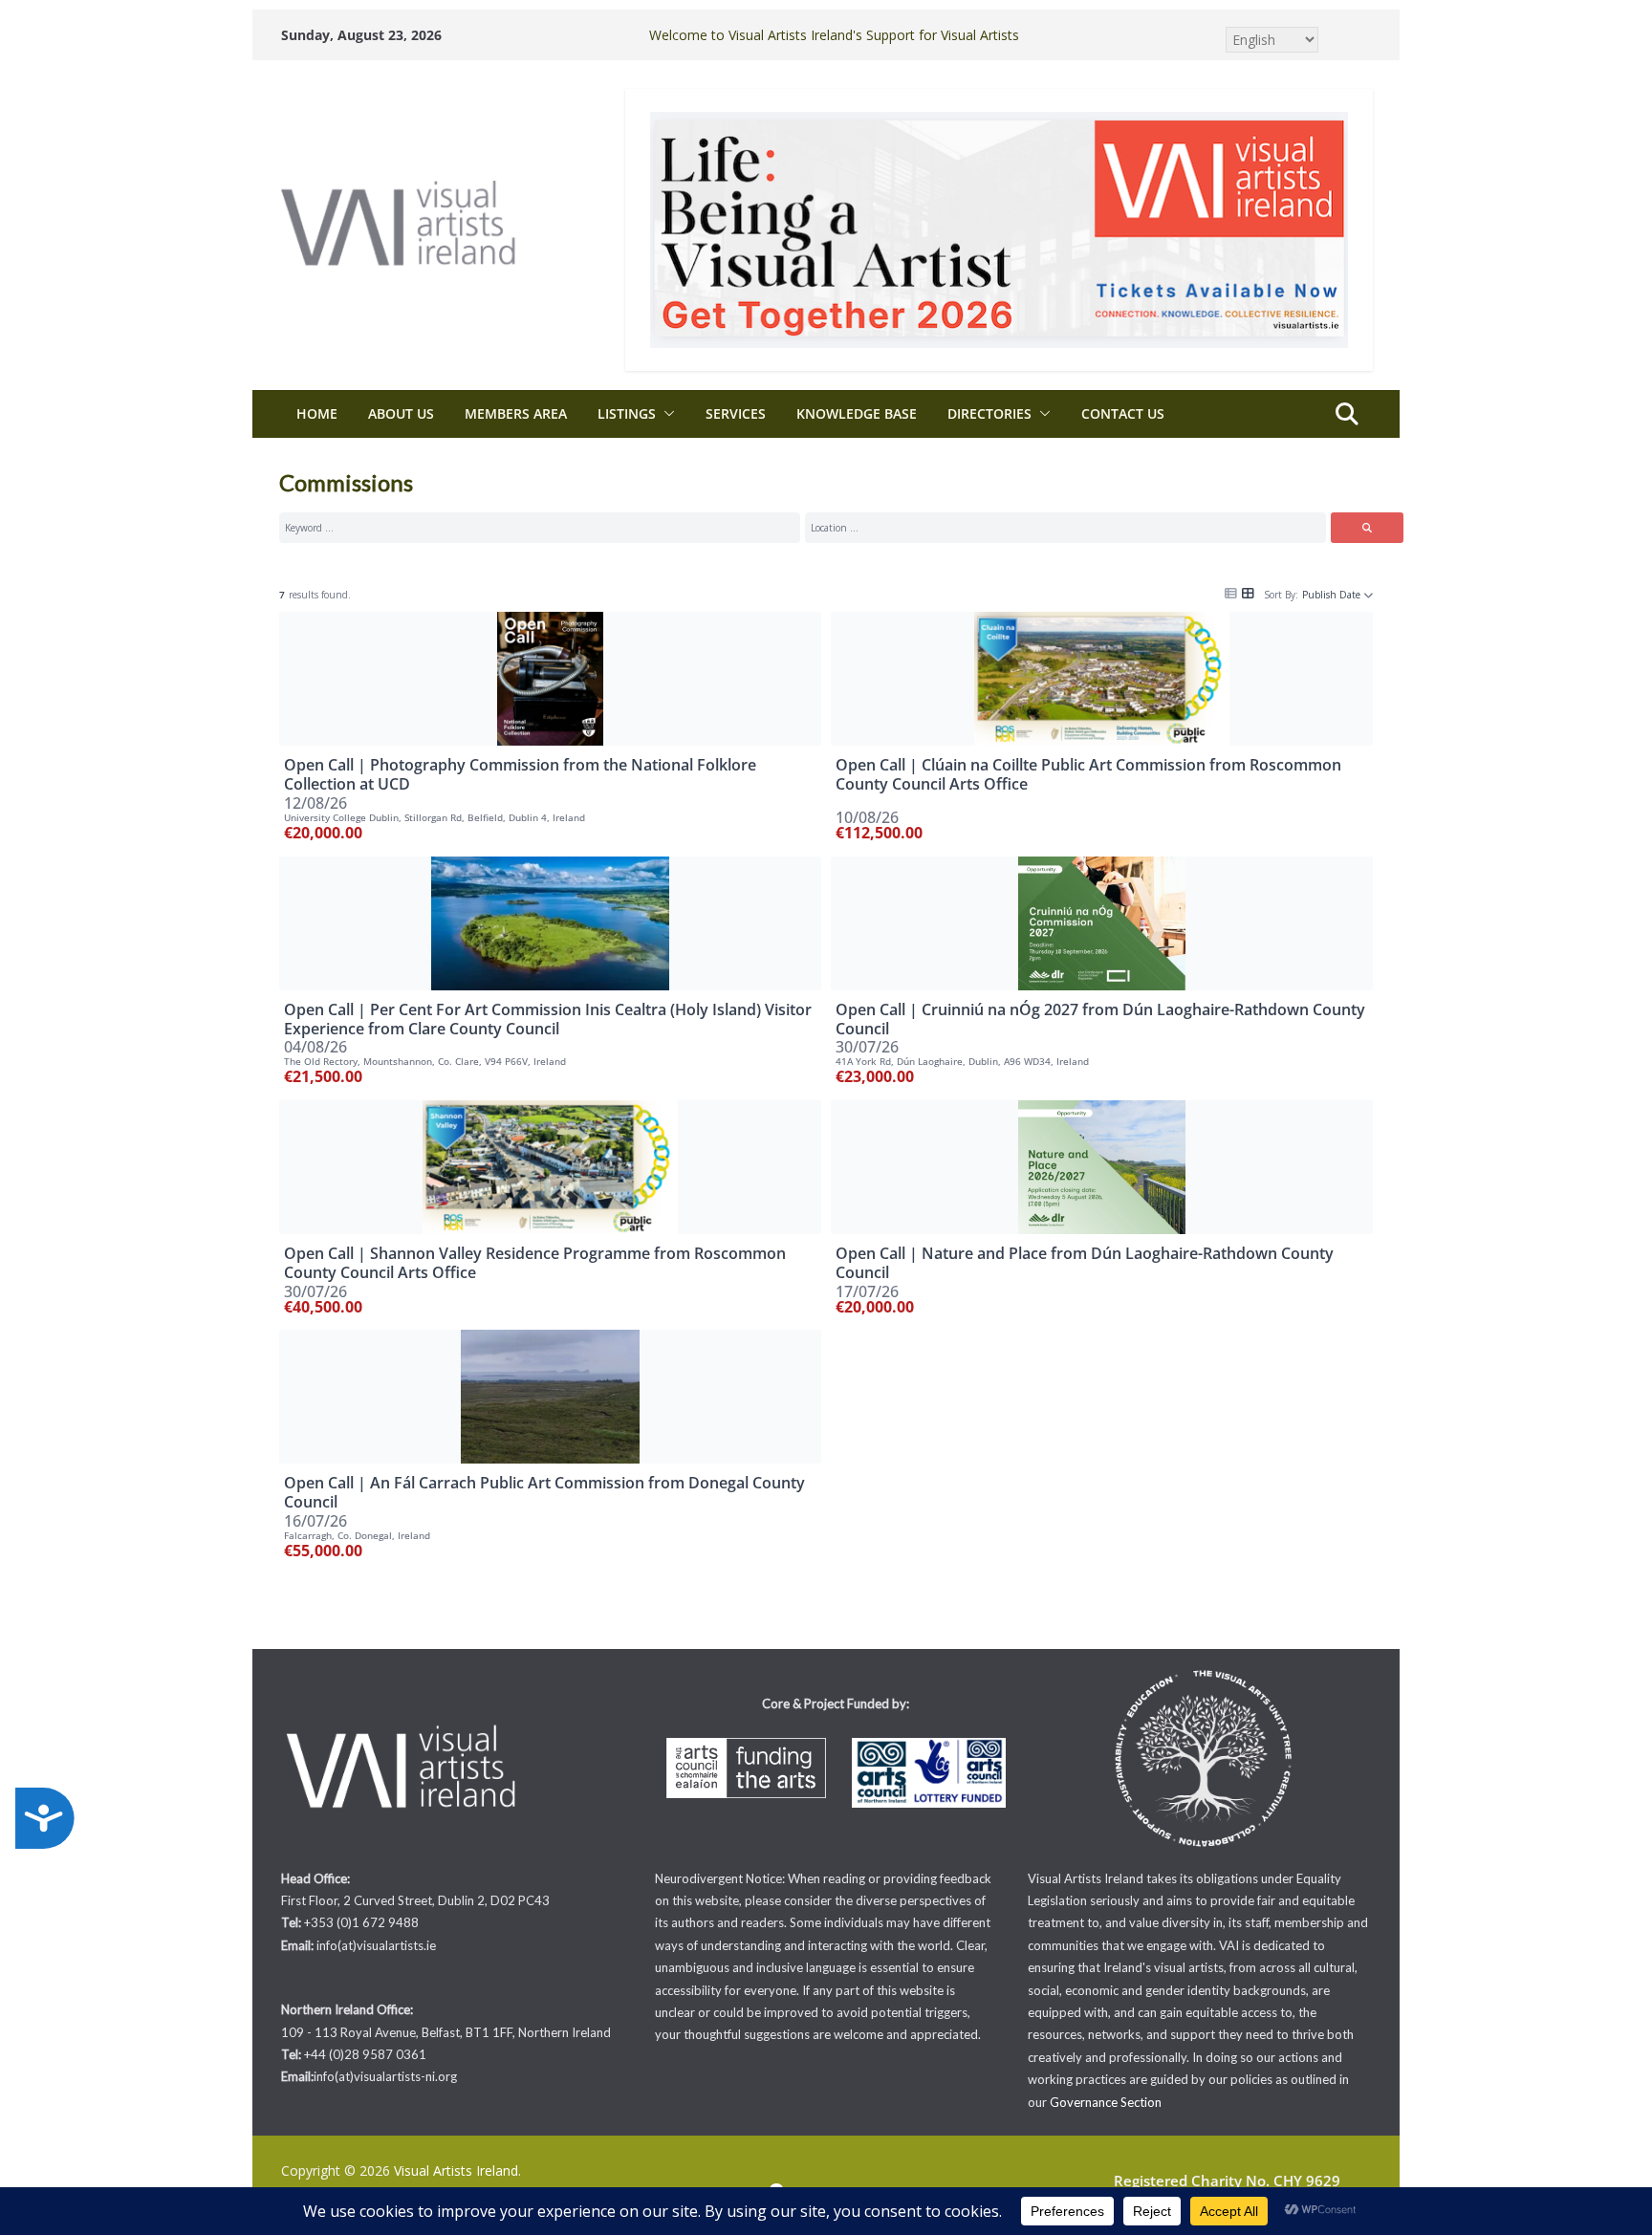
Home (317, 413)
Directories (989, 413)
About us (401, 413)
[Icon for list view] (1231, 592)
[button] (665, 414)
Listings (627, 413)
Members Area (516, 413)
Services (736, 413)
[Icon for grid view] (1248, 592)
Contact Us (1123, 413)
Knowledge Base (857, 413)
